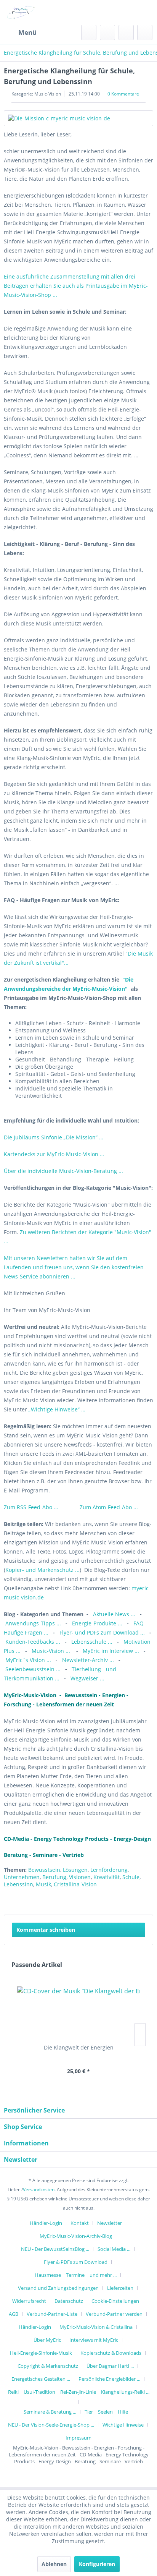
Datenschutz (69, 2301)
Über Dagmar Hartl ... (110, 2366)
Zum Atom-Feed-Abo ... (109, 1507)
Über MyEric (47, 2340)
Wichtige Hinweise (123, 2425)
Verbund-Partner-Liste (52, 2314)
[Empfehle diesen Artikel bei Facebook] (147, 1899)
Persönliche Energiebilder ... (109, 2379)
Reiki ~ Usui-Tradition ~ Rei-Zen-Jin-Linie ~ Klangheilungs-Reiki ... (79, 2392)
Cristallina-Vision (75, 1884)
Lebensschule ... (92, 1642)
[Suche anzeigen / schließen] (89, 32)
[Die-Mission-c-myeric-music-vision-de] (78, 118)
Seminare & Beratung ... (50, 2412)
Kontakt (80, 2223)
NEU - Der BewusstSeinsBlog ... (55, 2249)
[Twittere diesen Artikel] (134, 1899)
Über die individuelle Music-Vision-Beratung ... (63, 1171)
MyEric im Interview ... (111, 1651)
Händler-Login (46, 2223)
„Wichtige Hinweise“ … (57, 1409)
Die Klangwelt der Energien (79, 2047)
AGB (14, 2314)
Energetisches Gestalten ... (41, 2379)
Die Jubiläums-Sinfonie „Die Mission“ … (54, 1137)
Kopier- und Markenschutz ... (42, 1570)
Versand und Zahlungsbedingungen (58, 2288)
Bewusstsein (44, 1870)
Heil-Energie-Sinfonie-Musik (41, 2353)
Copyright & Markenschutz (48, 2366)
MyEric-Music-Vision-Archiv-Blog (76, 2236)
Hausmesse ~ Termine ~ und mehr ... (76, 2275)
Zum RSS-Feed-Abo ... (32, 1507)
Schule (131, 1877)
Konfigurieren (97, 2564)
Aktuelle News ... (114, 1614)
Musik (43, 1884)
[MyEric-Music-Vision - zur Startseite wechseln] (21, 12)
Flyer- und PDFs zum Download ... (102, 1632)
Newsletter (110, 2223)
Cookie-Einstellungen (115, 2301)
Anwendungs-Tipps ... (33, 1623)
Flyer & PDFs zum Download (76, 2262)
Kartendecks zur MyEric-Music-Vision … (54, 1154)
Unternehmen (22, 1877)
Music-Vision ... (52, 1651)
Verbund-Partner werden (114, 2314)
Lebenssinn (18, 1884)
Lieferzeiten (120, 2288)
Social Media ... (114, 2249)
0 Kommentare (123, 94)
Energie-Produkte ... (98, 1623)
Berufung (54, 1877)
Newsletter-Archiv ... (89, 1660)
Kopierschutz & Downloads (111, 2353)
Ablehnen (54, 2564)
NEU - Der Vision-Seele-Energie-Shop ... (51, 2425)
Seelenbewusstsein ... (33, 1669)
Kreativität (107, 1877)
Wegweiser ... (87, 1678)
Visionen (80, 1877)
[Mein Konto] (126, 32)
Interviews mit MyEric (94, 2340)
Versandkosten (39, 2190)
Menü (27, 32)
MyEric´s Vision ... (28, 1660)
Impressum (78, 2438)
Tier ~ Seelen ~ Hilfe (106, 2412)
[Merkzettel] (107, 32)
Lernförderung (109, 1870)
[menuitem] (20, 32)
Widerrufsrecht (29, 2301)
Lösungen (75, 1870)
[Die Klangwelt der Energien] (78, 2013)
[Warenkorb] (145, 32)
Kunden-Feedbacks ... (34, 1642)
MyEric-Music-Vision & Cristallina (96, 2327)
